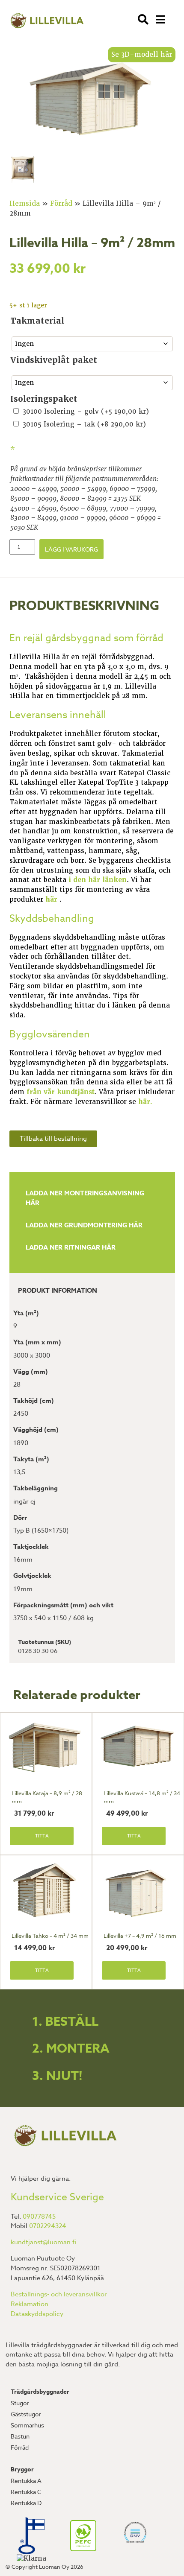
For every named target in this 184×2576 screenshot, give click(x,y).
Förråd (61, 204)
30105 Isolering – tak (84, 424)
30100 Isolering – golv (86, 412)
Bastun (20, 2436)
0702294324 (48, 2226)
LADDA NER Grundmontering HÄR (84, 1225)
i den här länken (98, 880)
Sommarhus (27, 2425)
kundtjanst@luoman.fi (43, 2242)
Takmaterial (37, 321)
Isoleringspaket (44, 399)
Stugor (20, 2403)
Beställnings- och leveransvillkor (59, 2294)
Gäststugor (26, 2414)
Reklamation (30, 2304)
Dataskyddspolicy (37, 2314)
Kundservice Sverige (57, 2197)
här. (145, 1102)
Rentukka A (26, 2481)
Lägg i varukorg (71, 549)
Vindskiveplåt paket (54, 360)
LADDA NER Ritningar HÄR (71, 1247)
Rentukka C (26, 2492)
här (52, 900)
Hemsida (25, 204)
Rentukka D (26, 2503)
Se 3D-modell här (142, 55)
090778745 (39, 2217)
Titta (42, 1836)
